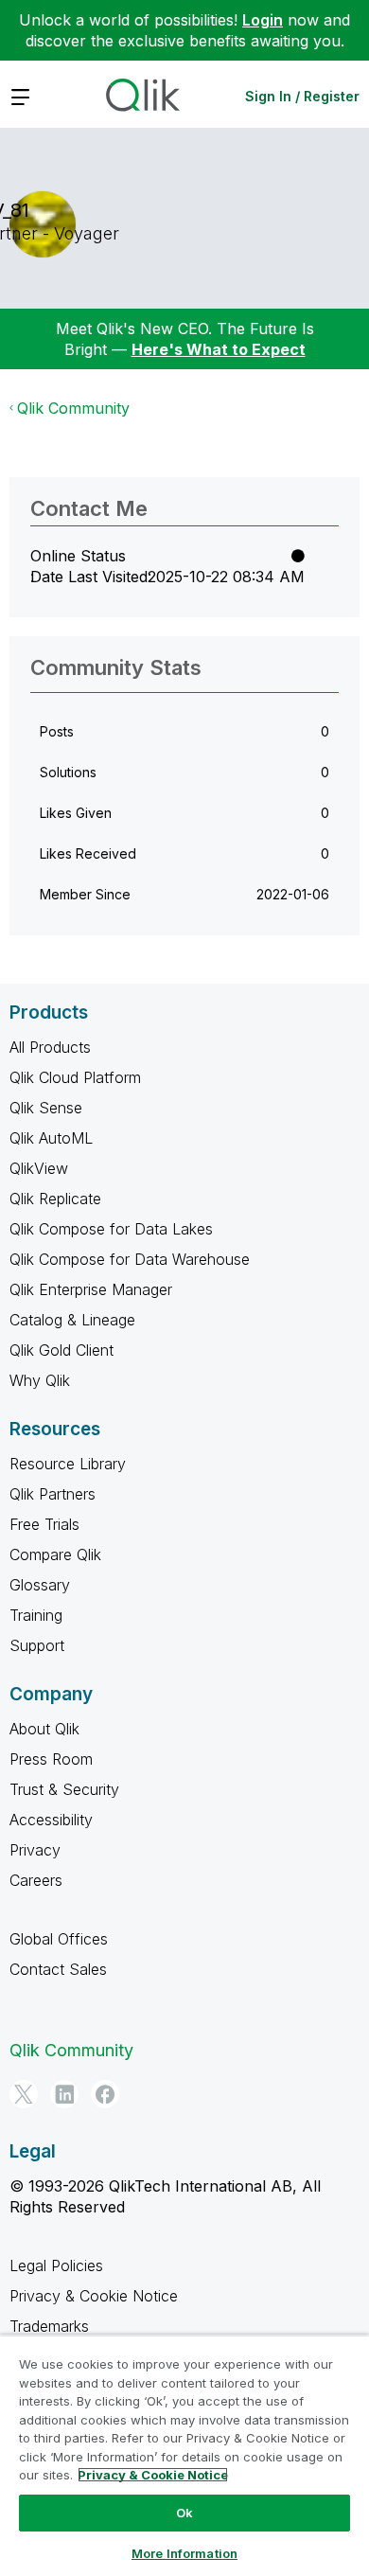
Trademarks (49, 2326)
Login (263, 20)
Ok (184, 2513)
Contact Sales (58, 1969)
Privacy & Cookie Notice (94, 2296)
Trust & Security (64, 1789)
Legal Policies (56, 2265)
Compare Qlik (55, 1554)
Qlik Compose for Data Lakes (111, 1229)
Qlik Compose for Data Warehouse (130, 1259)
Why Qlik (40, 1380)
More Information (184, 2553)
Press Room (51, 1759)
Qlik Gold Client (61, 1350)
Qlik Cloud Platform (75, 1077)
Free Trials (44, 1524)
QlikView (39, 1168)
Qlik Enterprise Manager (91, 1289)
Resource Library (68, 1464)
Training (36, 1615)
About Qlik (44, 1729)
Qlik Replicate (55, 1199)
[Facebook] (105, 2094)
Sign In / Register (302, 96)
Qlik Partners (53, 1494)
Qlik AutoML (51, 1138)
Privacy (35, 1850)
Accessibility (51, 1820)
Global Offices (59, 1939)
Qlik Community (73, 408)
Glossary (40, 1585)
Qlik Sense (46, 1108)
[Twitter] (24, 2094)
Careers (36, 1880)
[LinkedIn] (64, 2094)
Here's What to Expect (219, 349)
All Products (50, 1047)
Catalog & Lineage (72, 1320)
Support (37, 1645)
